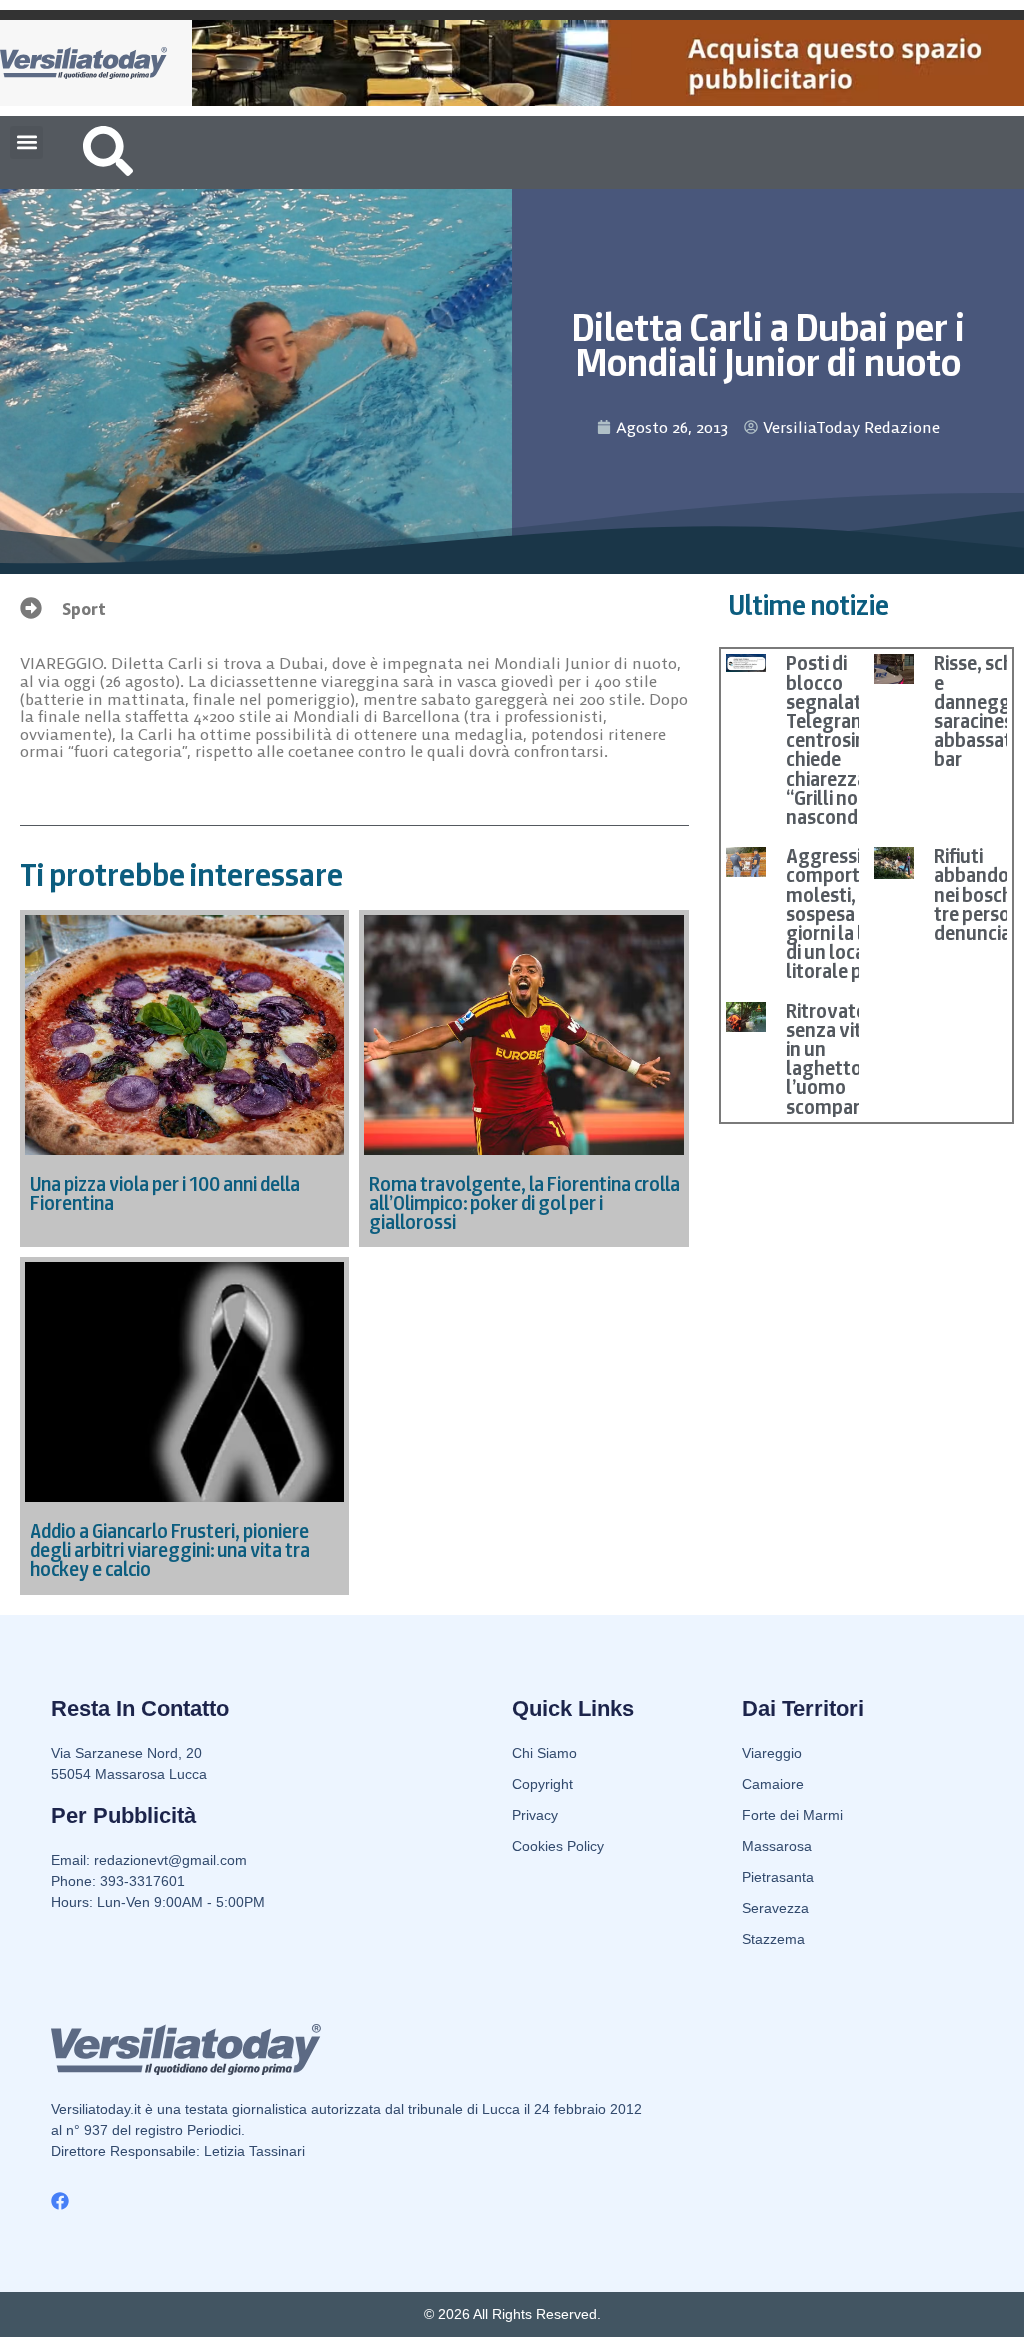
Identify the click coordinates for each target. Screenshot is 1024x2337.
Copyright (542, 1784)
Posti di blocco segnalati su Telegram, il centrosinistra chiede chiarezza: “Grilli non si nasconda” (845, 740)
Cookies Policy (558, 1846)
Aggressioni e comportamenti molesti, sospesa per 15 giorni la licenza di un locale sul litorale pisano (853, 913)
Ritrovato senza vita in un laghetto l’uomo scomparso (833, 1059)
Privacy (535, 1815)
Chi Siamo (544, 1753)
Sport (84, 609)
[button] (26, 142)
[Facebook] (60, 2201)
